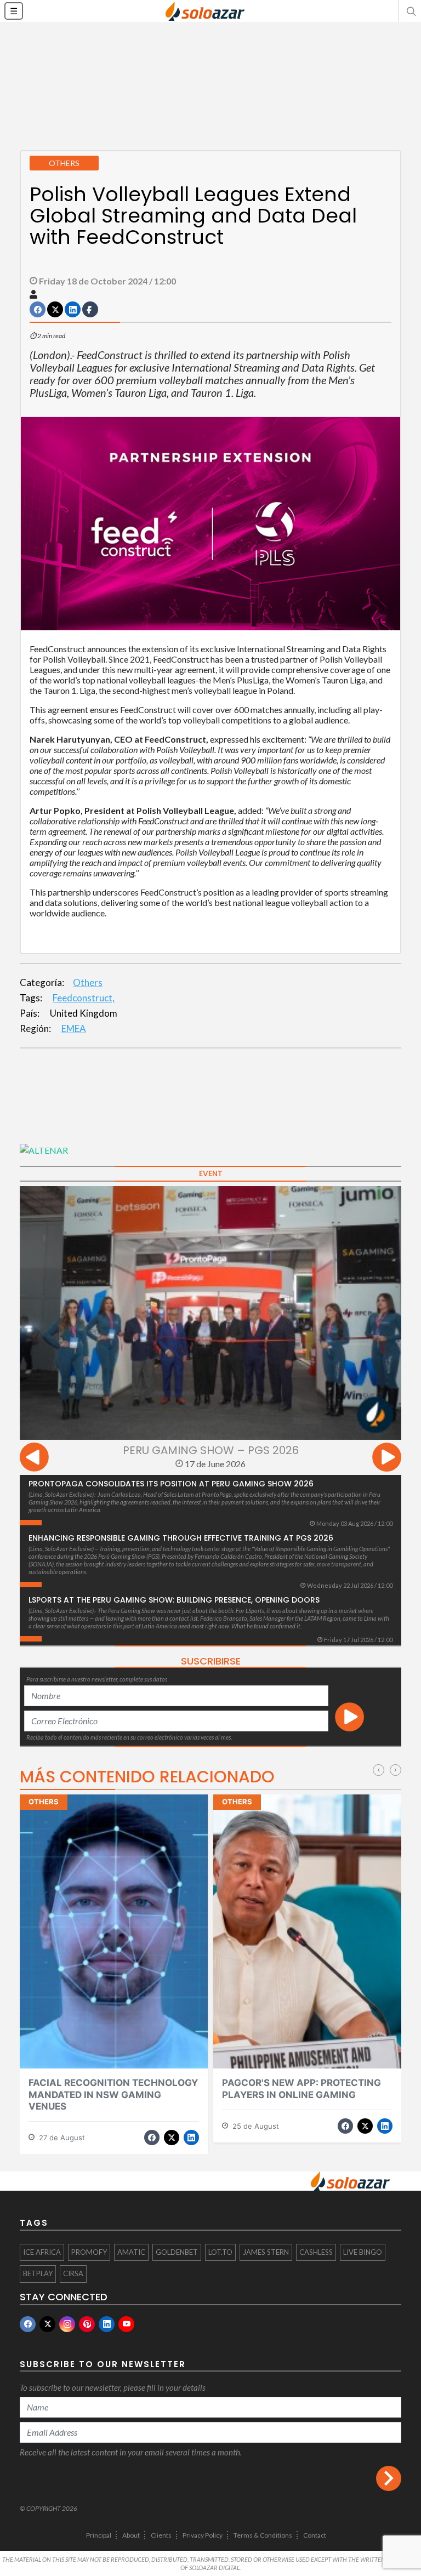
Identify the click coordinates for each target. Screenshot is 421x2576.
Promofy (89, 2252)
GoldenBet (177, 2252)
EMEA (74, 1028)
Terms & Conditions (263, 2535)
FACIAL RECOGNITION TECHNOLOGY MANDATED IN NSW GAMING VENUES (113, 2095)
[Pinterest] (87, 2324)
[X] (47, 2324)
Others (88, 982)
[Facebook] (28, 2324)
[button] (410, 11)
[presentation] (34, 1459)
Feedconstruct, (84, 998)
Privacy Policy (203, 2535)
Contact (315, 2535)
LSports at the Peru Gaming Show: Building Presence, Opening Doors (174, 1600)
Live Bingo (363, 2252)
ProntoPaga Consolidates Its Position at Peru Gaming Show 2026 (171, 1484)
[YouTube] (126, 2324)
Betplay (38, 2273)
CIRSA (73, 2273)
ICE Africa (42, 2252)
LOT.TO (220, 2252)
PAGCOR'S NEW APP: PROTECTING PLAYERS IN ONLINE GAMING (301, 2088)
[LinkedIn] (107, 2324)
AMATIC (131, 2252)
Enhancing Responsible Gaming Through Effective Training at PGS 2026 (181, 1538)
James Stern (266, 2252)
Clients (161, 2535)
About (131, 2535)
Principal (99, 2535)
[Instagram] (67, 2324)
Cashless (316, 2252)
